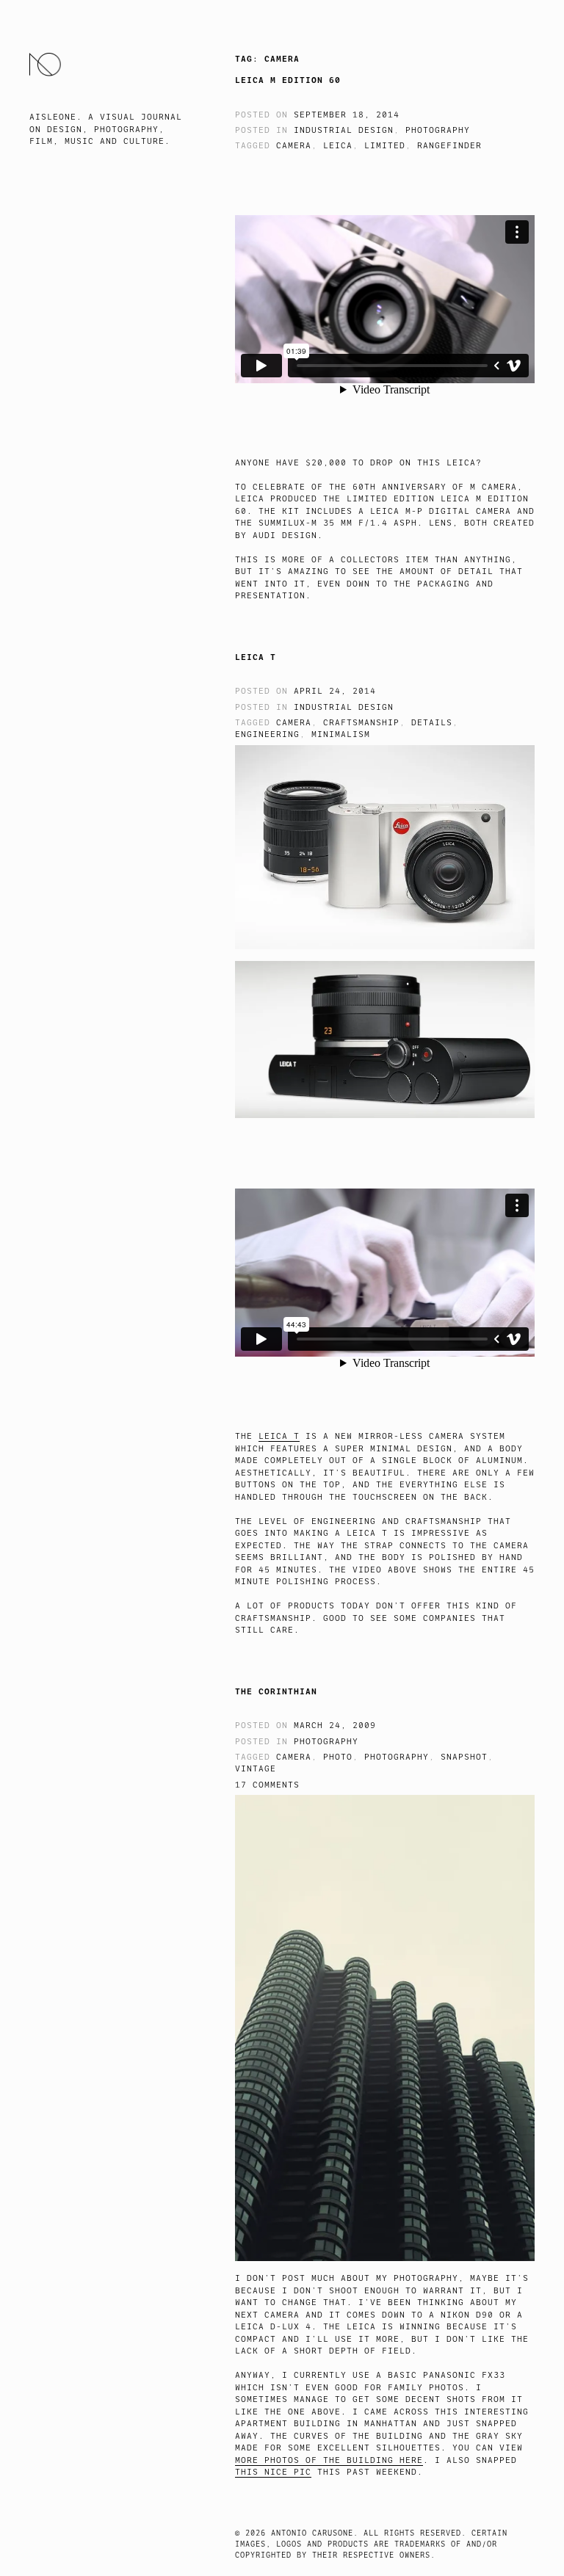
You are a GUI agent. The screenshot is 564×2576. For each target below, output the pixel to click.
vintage (256, 1769)
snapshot (464, 1757)
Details (432, 723)
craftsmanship (361, 723)
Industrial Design (344, 130)
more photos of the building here (329, 2460)
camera (294, 146)
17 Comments (267, 1785)
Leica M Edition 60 (288, 80)
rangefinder (449, 146)
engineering (267, 734)
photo (338, 1757)
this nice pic (273, 2472)
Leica (338, 146)
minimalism (341, 734)
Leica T (256, 657)
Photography (438, 130)
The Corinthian (276, 1691)
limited (385, 146)
